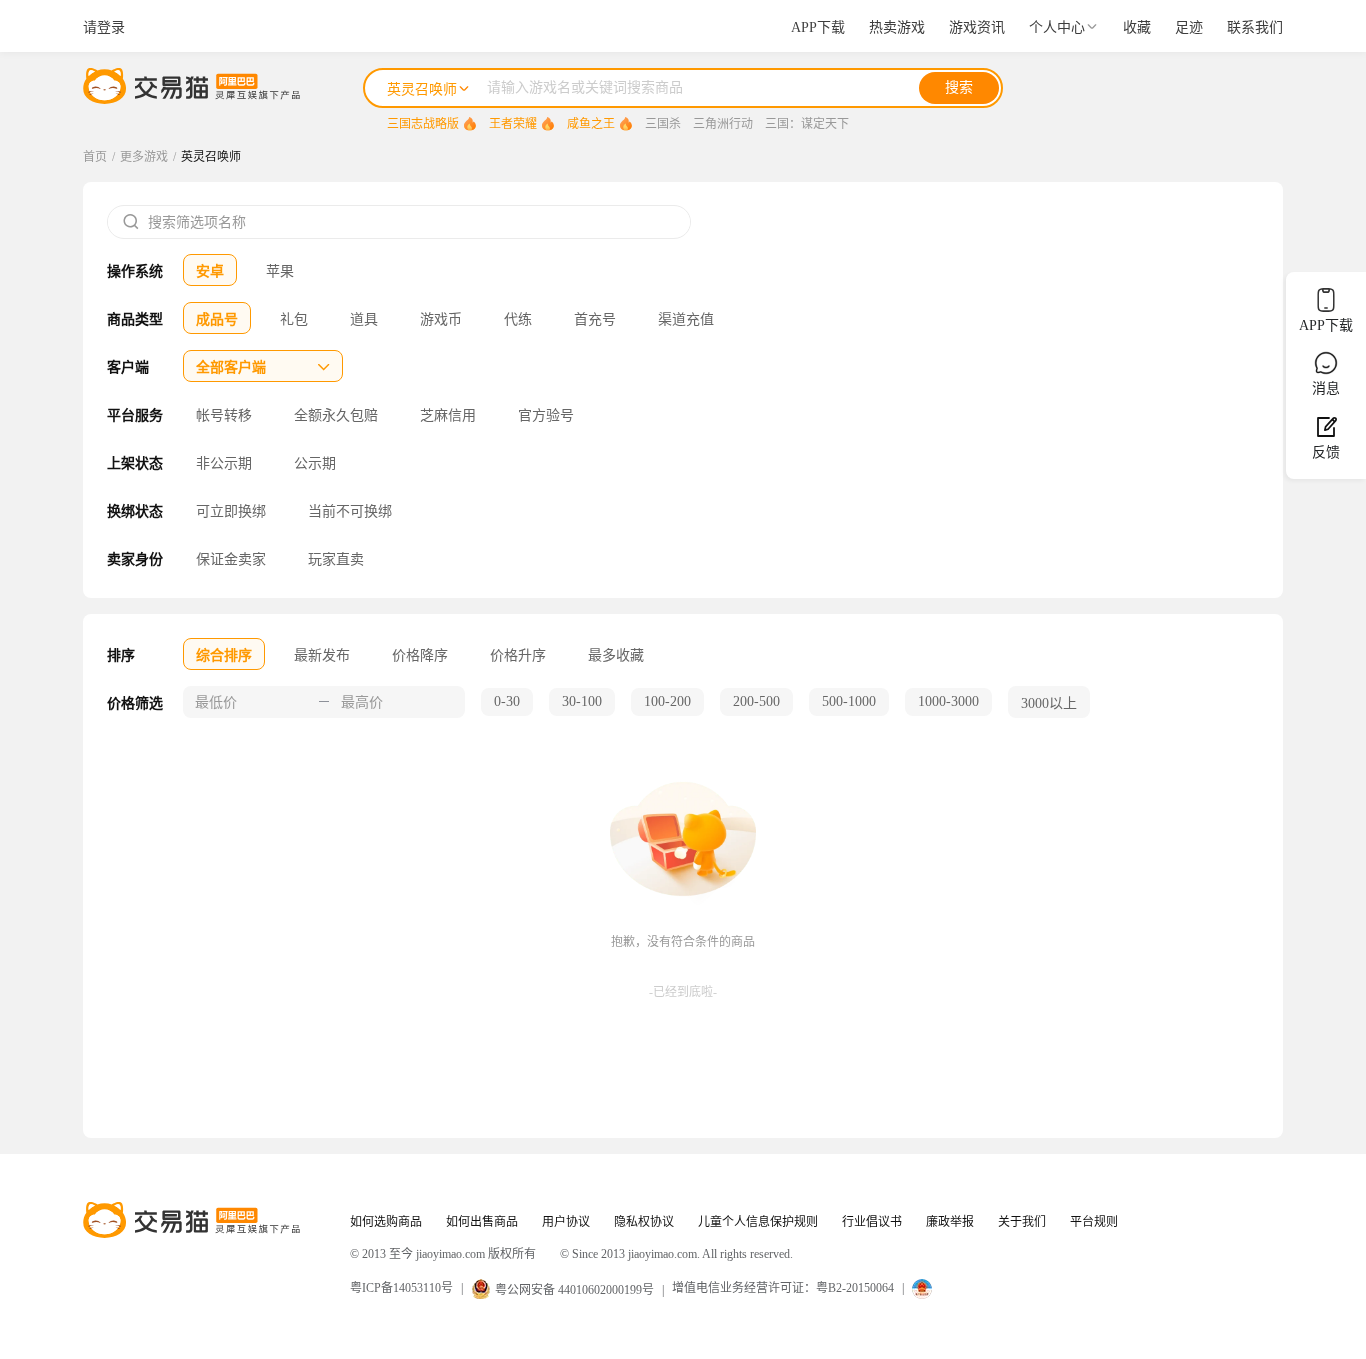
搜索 (959, 87)
